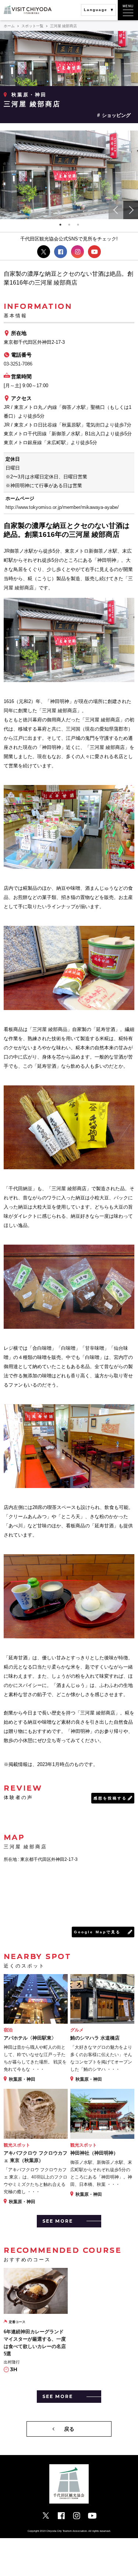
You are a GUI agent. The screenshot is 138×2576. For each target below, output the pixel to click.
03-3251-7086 (18, 364)
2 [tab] (69, 225)
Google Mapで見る (97, 1932)
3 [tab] (78, 225)
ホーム (9, 26)
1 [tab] (60, 225)
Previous (116, 210)
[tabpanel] (69, 175)
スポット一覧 (32, 26)
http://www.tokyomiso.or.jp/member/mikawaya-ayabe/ (62, 507)
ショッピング (116, 115)
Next (131, 210)
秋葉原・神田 (29, 95)
